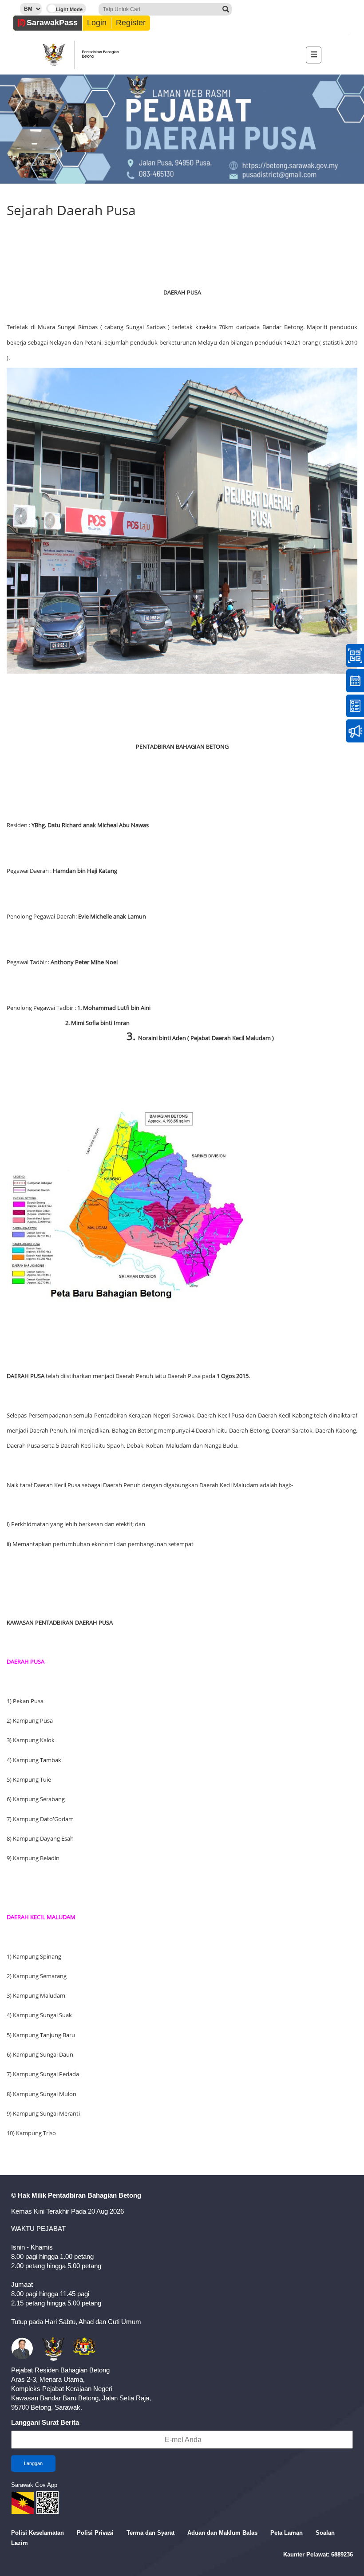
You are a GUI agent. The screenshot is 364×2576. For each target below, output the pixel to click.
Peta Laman (287, 2533)
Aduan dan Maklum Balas (222, 2533)
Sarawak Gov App (34, 2485)
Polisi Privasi (95, 2533)
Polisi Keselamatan (38, 2533)
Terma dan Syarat (150, 2533)
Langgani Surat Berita (45, 2422)
